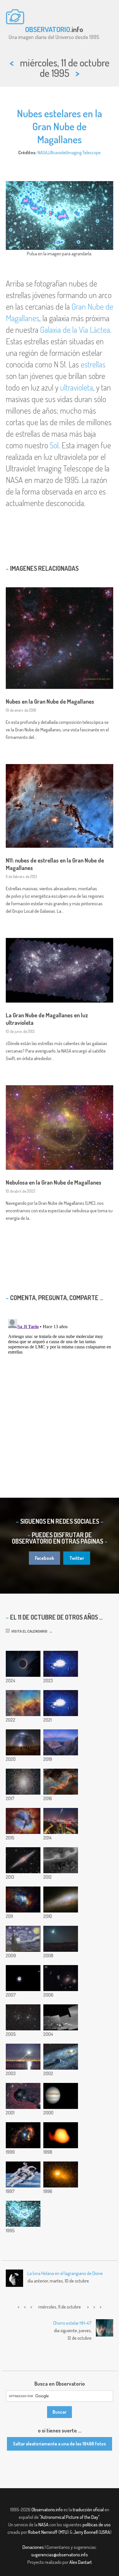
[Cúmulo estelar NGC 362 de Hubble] (23, 1782)
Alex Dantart (81, 2562)
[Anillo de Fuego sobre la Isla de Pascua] (23, 1664)
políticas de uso (97, 2525)
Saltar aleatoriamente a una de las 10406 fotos (59, 2444)
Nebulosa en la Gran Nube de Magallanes (54, 1182)
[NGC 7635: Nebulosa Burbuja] (23, 1900)
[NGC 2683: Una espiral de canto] (61, 1900)
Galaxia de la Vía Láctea (75, 330)
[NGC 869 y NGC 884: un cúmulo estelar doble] (23, 2017)
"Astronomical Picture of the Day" (69, 2517)
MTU (64, 2532)
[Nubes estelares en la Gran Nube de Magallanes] (23, 2214)
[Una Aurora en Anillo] (61, 2057)
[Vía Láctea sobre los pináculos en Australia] (23, 1742)
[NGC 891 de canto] (23, 1860)
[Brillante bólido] (61, 1939)
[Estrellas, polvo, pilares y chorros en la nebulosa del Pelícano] (23, 1703)
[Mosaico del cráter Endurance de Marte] (61, 2017)
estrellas (93, 364)
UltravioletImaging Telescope (75, 153)
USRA (105, 2532)
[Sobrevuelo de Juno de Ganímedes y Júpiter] (61, 1703)
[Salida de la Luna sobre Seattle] (23, 2057)
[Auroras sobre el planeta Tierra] (61, 1860)
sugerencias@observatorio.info (59, 2555)
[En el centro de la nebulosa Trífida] (23, 1821)
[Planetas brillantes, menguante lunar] (23, 1978)
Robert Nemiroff (43, 2532)
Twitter (77, 1558)
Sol (54, 445)
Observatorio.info (47, 2510)
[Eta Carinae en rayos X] (23, 2135)
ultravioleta (77, 387)
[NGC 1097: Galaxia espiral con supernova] (61, 1664)
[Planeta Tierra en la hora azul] (61, 1742)
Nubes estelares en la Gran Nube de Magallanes (59, 126)
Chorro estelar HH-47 (72, 2323)
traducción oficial (88, 2510)
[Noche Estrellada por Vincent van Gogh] (23, 1939)
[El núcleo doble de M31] (61, 2174)
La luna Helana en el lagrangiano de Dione (65, 2273)
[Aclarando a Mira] (61, 2135)
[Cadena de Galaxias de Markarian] (61, 1978)
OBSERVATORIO (48, 29)
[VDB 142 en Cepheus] (23, 2096)
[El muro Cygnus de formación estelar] (61, 1782)
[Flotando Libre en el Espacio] (23, 2174)
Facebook (44, 1558)
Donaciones (33, 2547)
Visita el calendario (28, 1631)
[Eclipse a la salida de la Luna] (61, 1821)
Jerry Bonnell (85, 2532)
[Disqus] (59, 1389)
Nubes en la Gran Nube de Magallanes (50, 701)
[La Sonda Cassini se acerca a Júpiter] (61, 2096)
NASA (43, 153)
